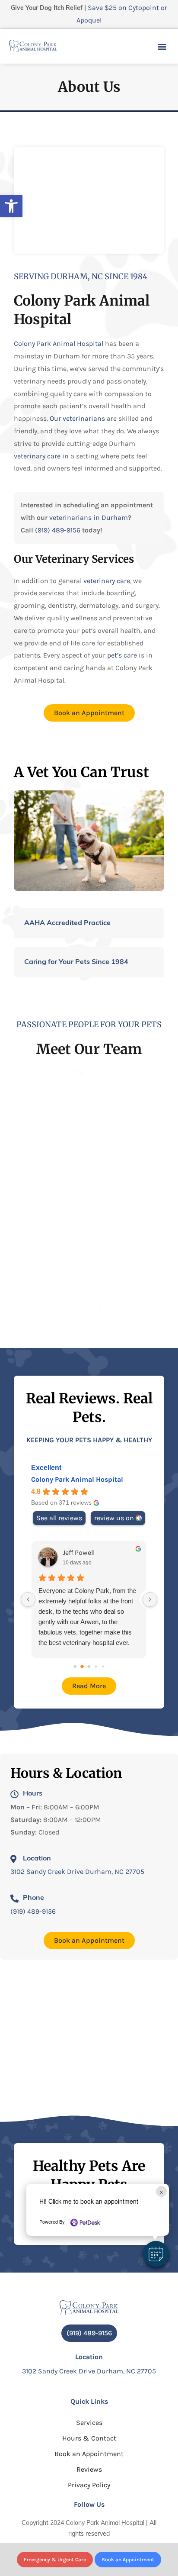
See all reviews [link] (59, 1518)
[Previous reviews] (28, 1599)
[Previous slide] (79, 1310)
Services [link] (89, 2423)
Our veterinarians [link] (77, 418)
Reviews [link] (89, 2469)
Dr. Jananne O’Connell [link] (79, 1145)
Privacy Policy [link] (89, 2485)
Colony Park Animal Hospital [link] (59, 343)
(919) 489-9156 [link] (58, 530)
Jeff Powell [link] (79, 1552)
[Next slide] (99, 1310)
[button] (156, 2254)
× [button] (161, 2191)
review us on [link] (114, 1518)
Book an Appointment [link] (89, 2454)
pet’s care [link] (122, 655)
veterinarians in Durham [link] (89, 517)
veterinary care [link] (37, 456)
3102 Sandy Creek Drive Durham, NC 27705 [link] (77, 1872)
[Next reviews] (150, 1599)
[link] (11, 206)
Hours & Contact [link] (89, 2438)
